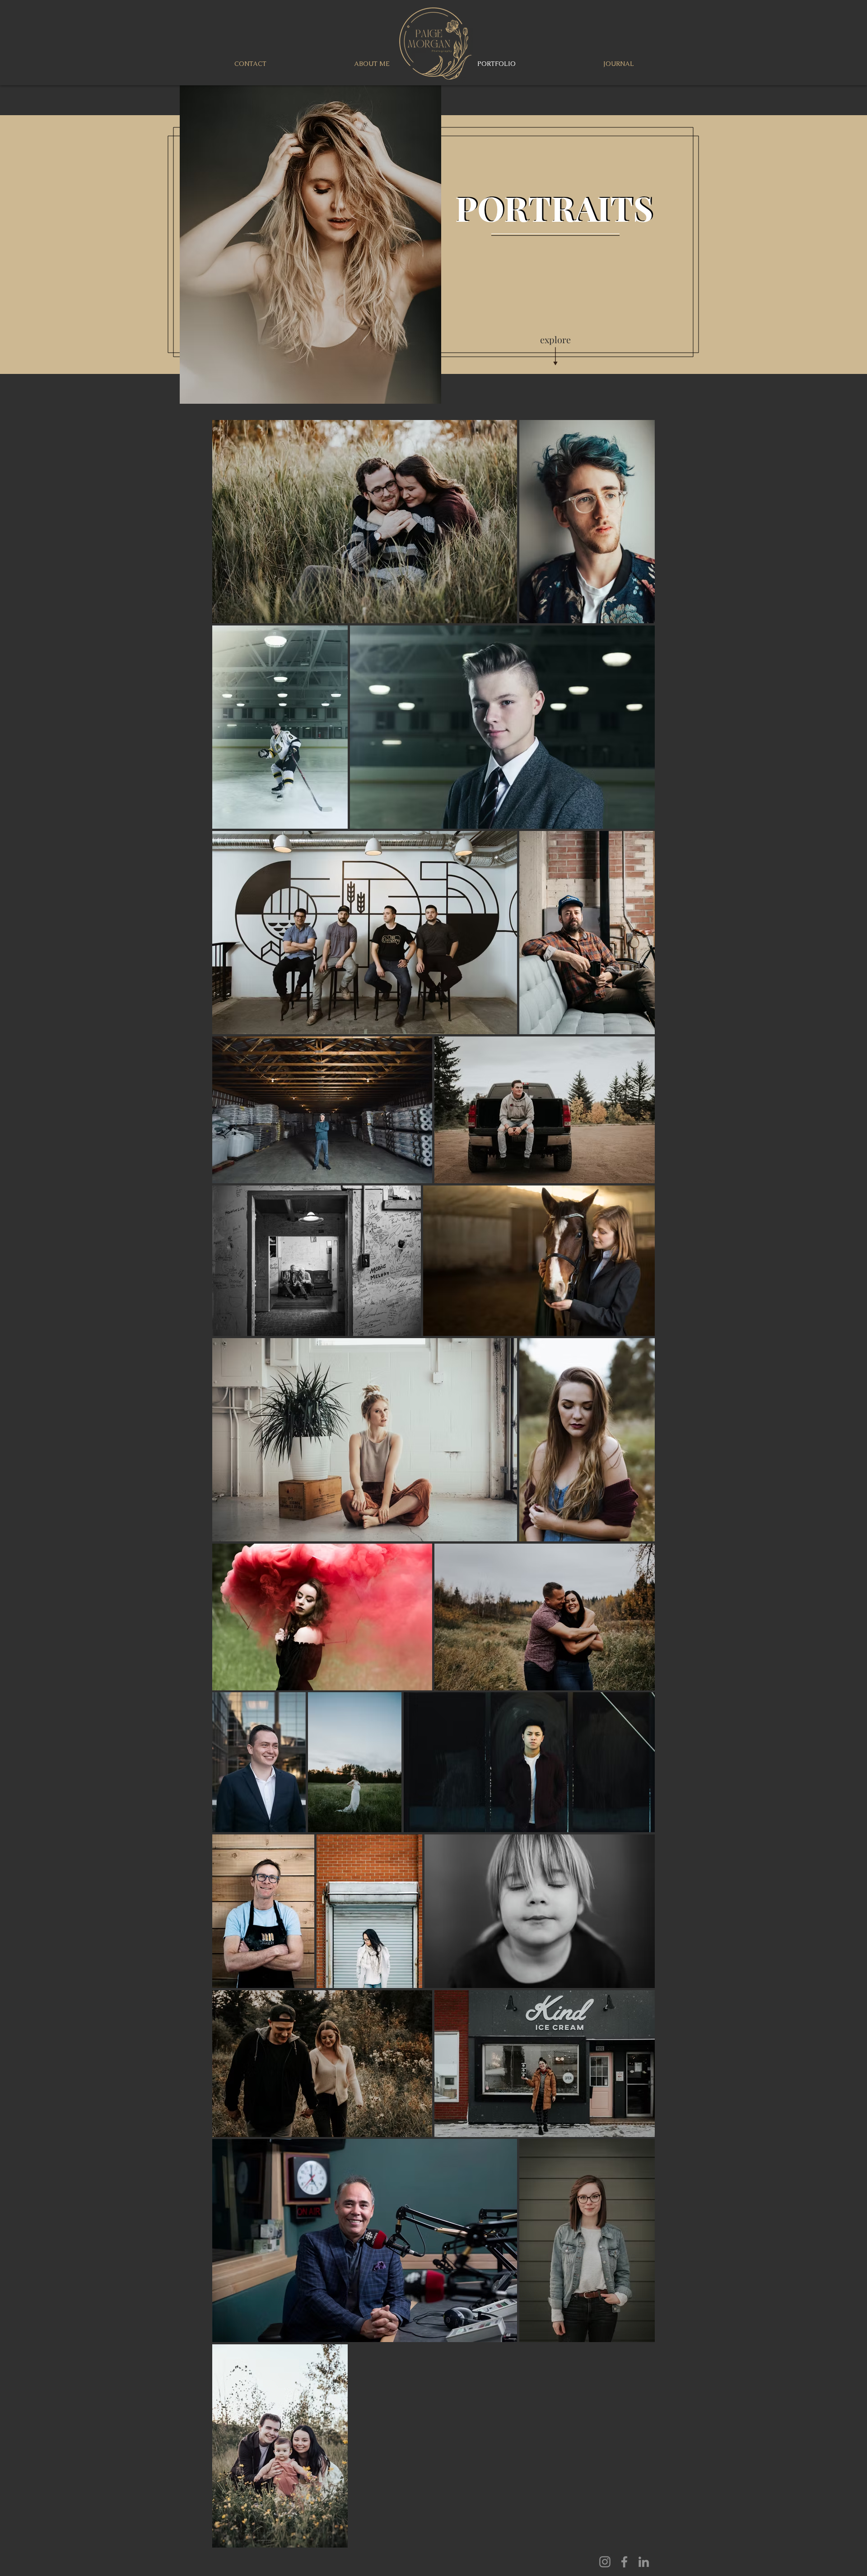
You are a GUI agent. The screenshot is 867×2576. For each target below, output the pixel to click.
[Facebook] (624, 2562)
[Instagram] (605, 2562)
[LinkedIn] (644, 2562)
